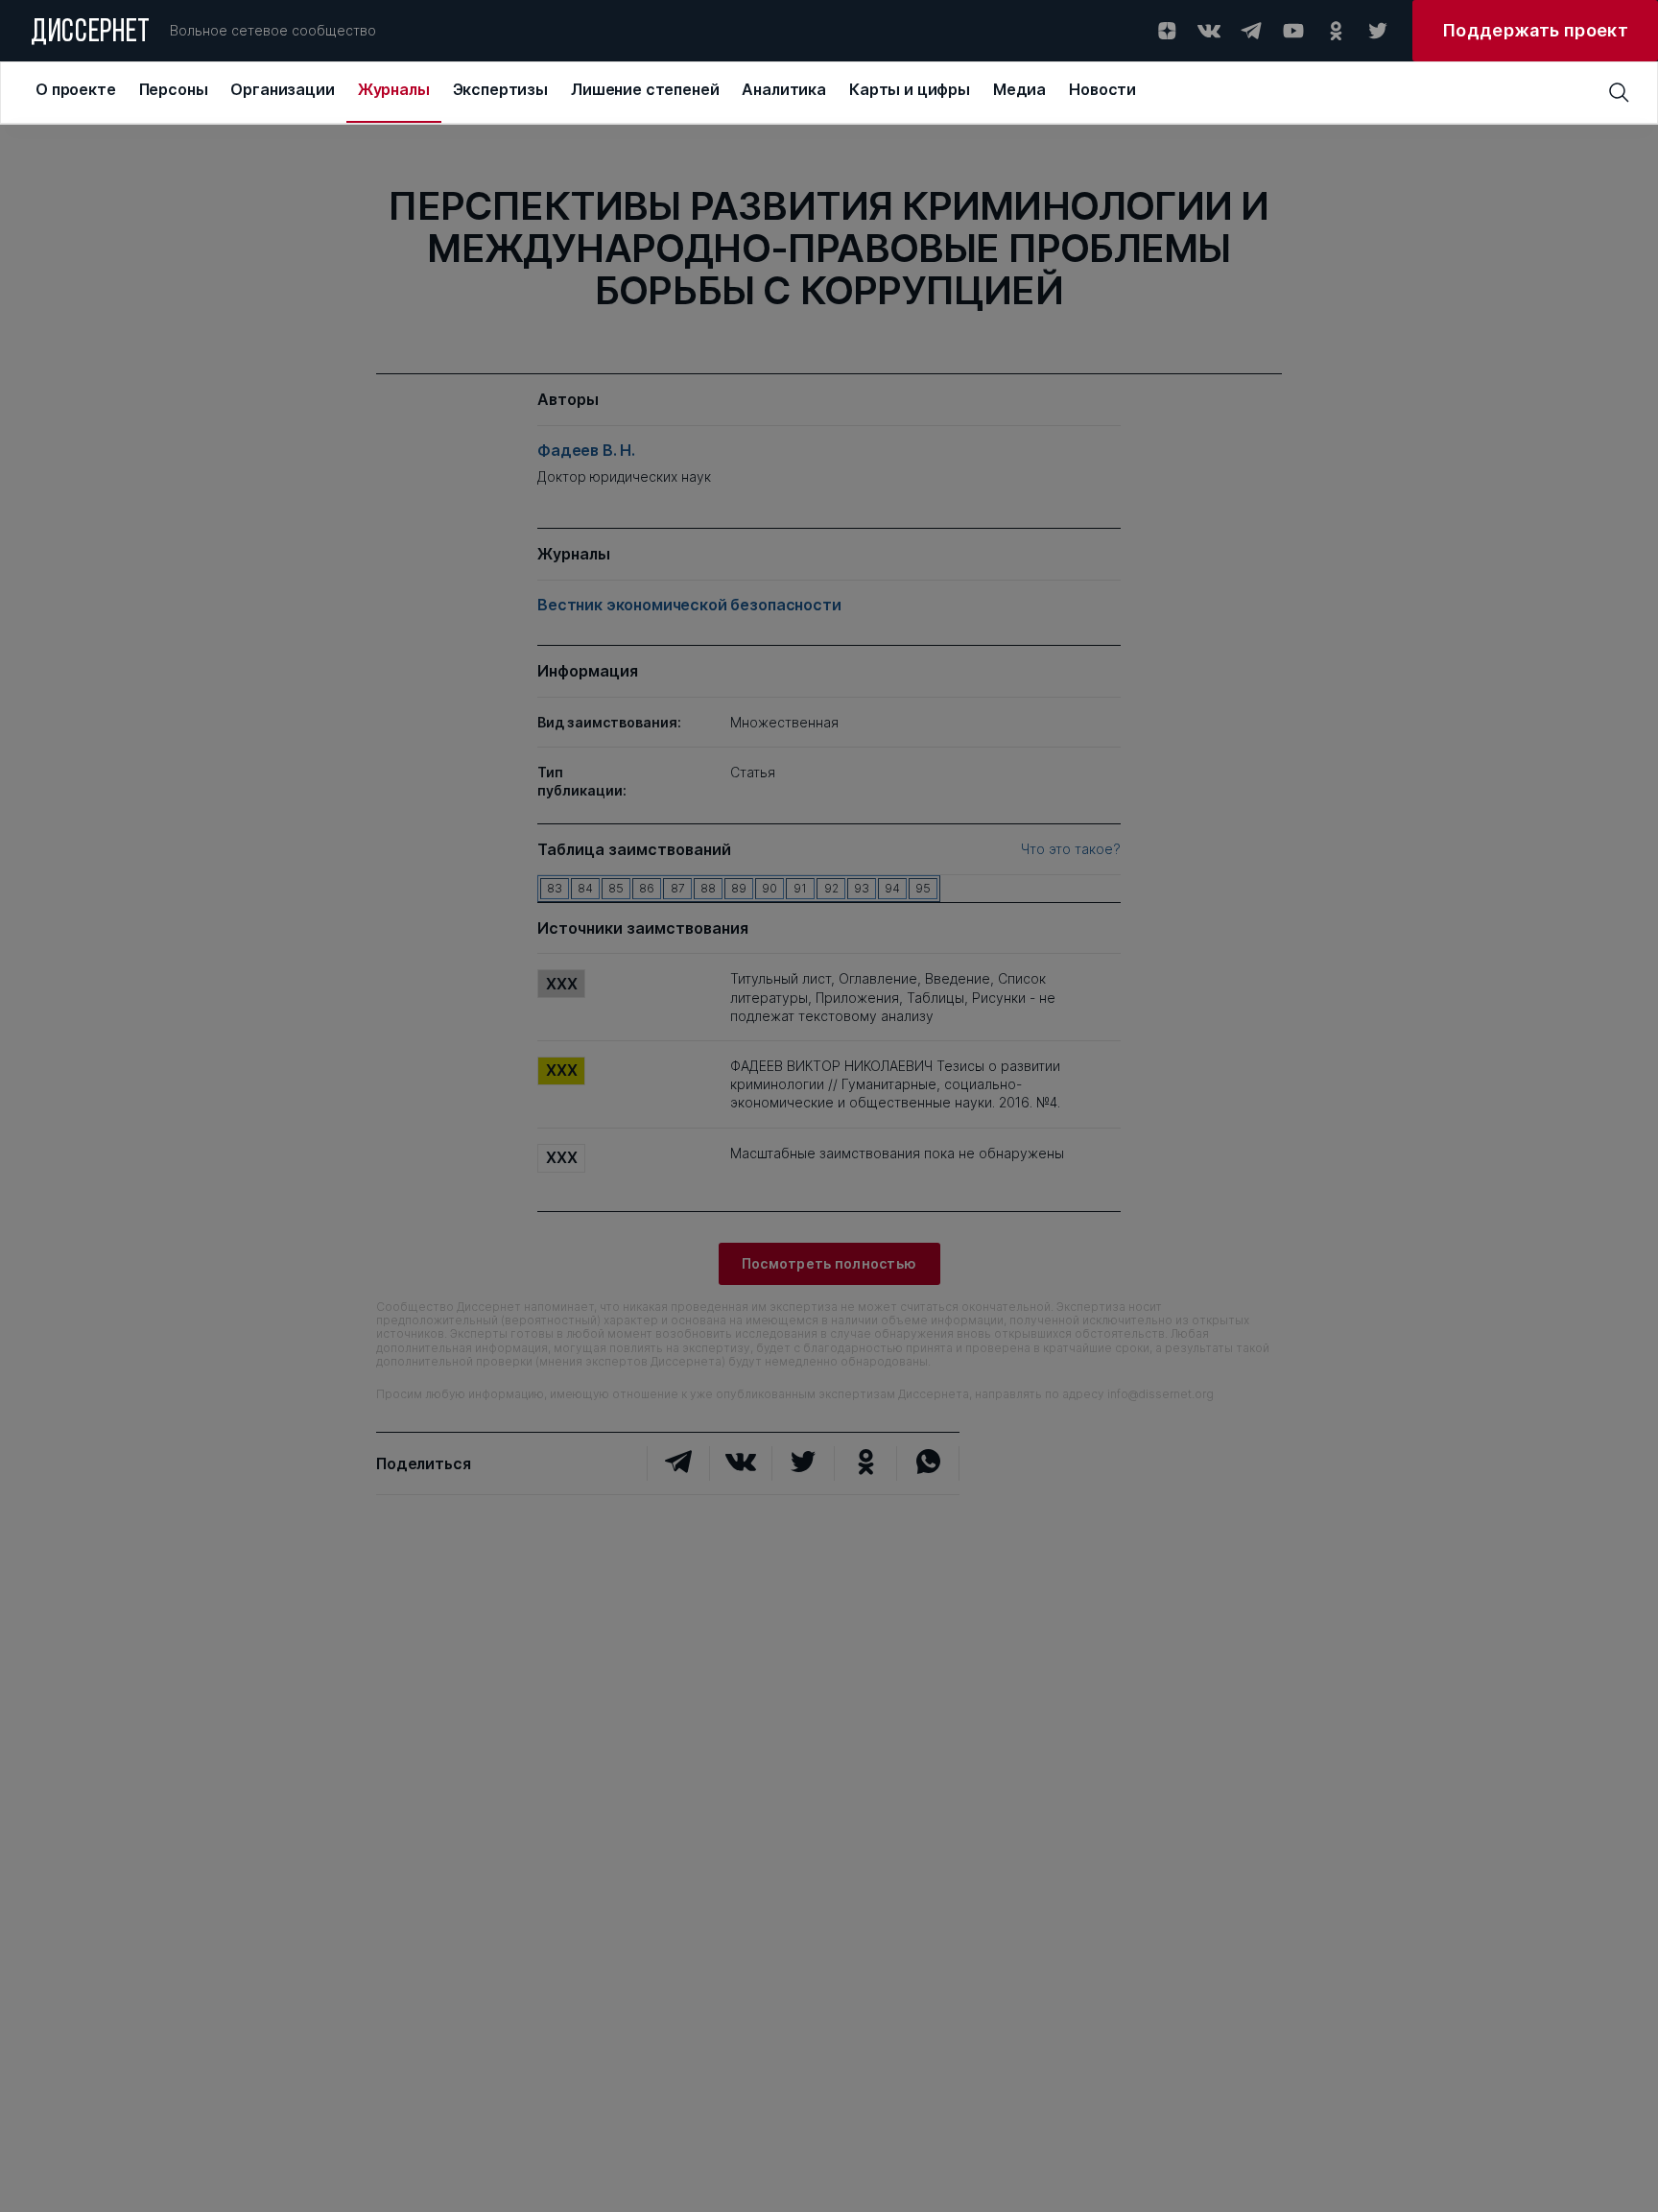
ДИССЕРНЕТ (91, 34)
